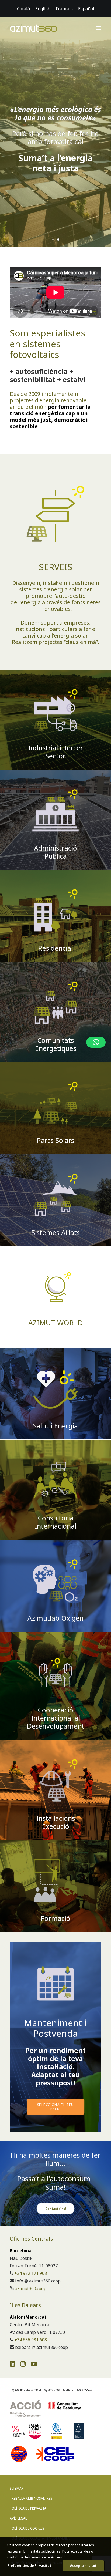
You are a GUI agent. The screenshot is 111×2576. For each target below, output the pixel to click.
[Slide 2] (58, 240)
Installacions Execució (56, 1822)
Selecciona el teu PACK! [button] (56, 2107)
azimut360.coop (31, 2288)
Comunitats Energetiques (56, 1044)
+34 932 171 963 (31, 2273)
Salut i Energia (55, 1426)
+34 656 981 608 (31, 2340)
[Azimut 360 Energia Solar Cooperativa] (33, 28)
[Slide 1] (53, 240)
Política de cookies (27, 2528)
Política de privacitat (29, 2508)
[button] (99, 28)
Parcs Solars (55, 1140)
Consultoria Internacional (55, 1522)
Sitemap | (18, 2488)
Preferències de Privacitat (29, 2566)
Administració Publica (55, 852)
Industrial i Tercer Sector (56, 752)
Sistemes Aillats (56, 1232)
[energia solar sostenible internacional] (55, 1297)
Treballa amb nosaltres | (32, 2498)
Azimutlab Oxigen (55, 1618)
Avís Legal (18, 2518)
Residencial (55, 948)
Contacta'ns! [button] (56, 2209)
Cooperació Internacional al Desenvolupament (56, 1718)
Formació (56, 1918)
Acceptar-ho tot (83, 2566)
